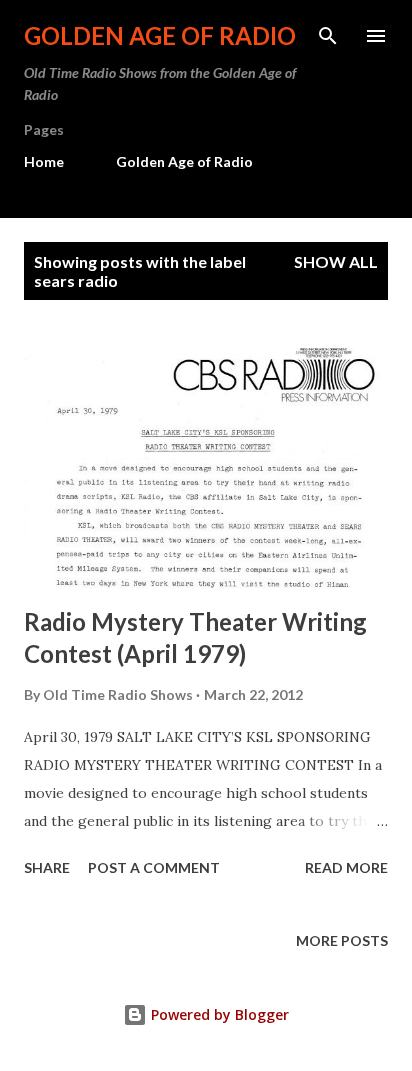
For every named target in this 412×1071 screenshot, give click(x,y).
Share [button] (47, 867)
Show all (336, 261)
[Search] (328, 36)
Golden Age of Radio (160, 35)
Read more (346, 867)
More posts (342, 940)
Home (44, 161)
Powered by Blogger (218, 1014)
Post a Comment (154, 867)
